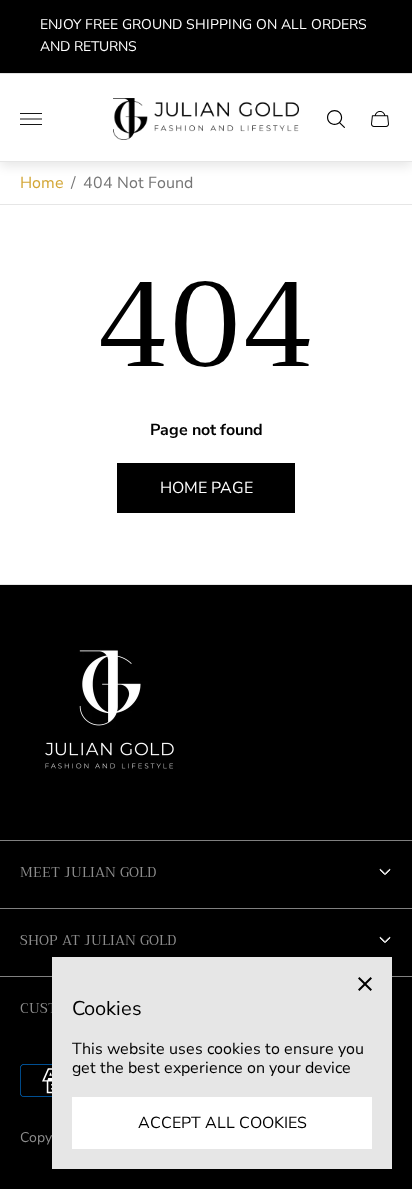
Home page (206, 488)
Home (42, 183)
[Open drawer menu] (31, 119)
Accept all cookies (222, 1123)
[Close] (365, 984)
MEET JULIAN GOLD (88, 872)
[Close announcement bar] (381, 36)
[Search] (336, 119)
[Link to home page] (110, 717)
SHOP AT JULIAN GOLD (98, 940)
